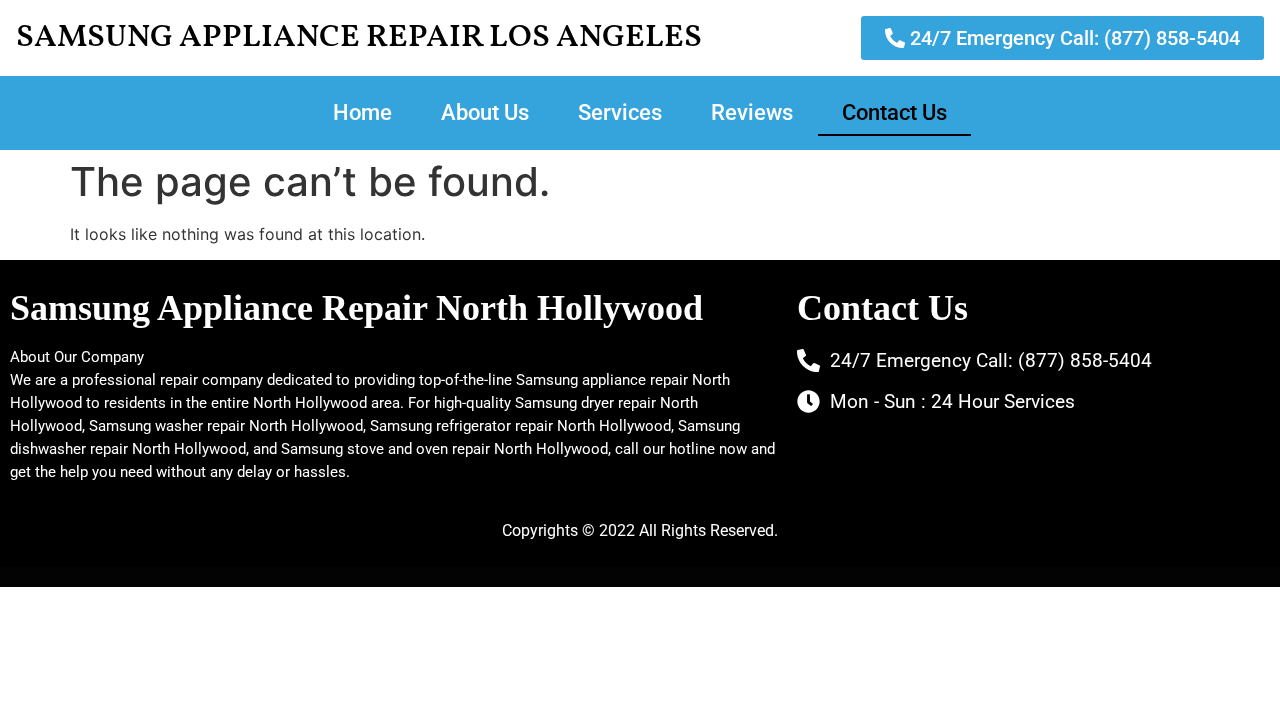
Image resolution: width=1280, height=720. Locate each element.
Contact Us (894, 112)
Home (362, 112)
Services (620, 112)
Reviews (752, 112)
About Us (485, 112)
